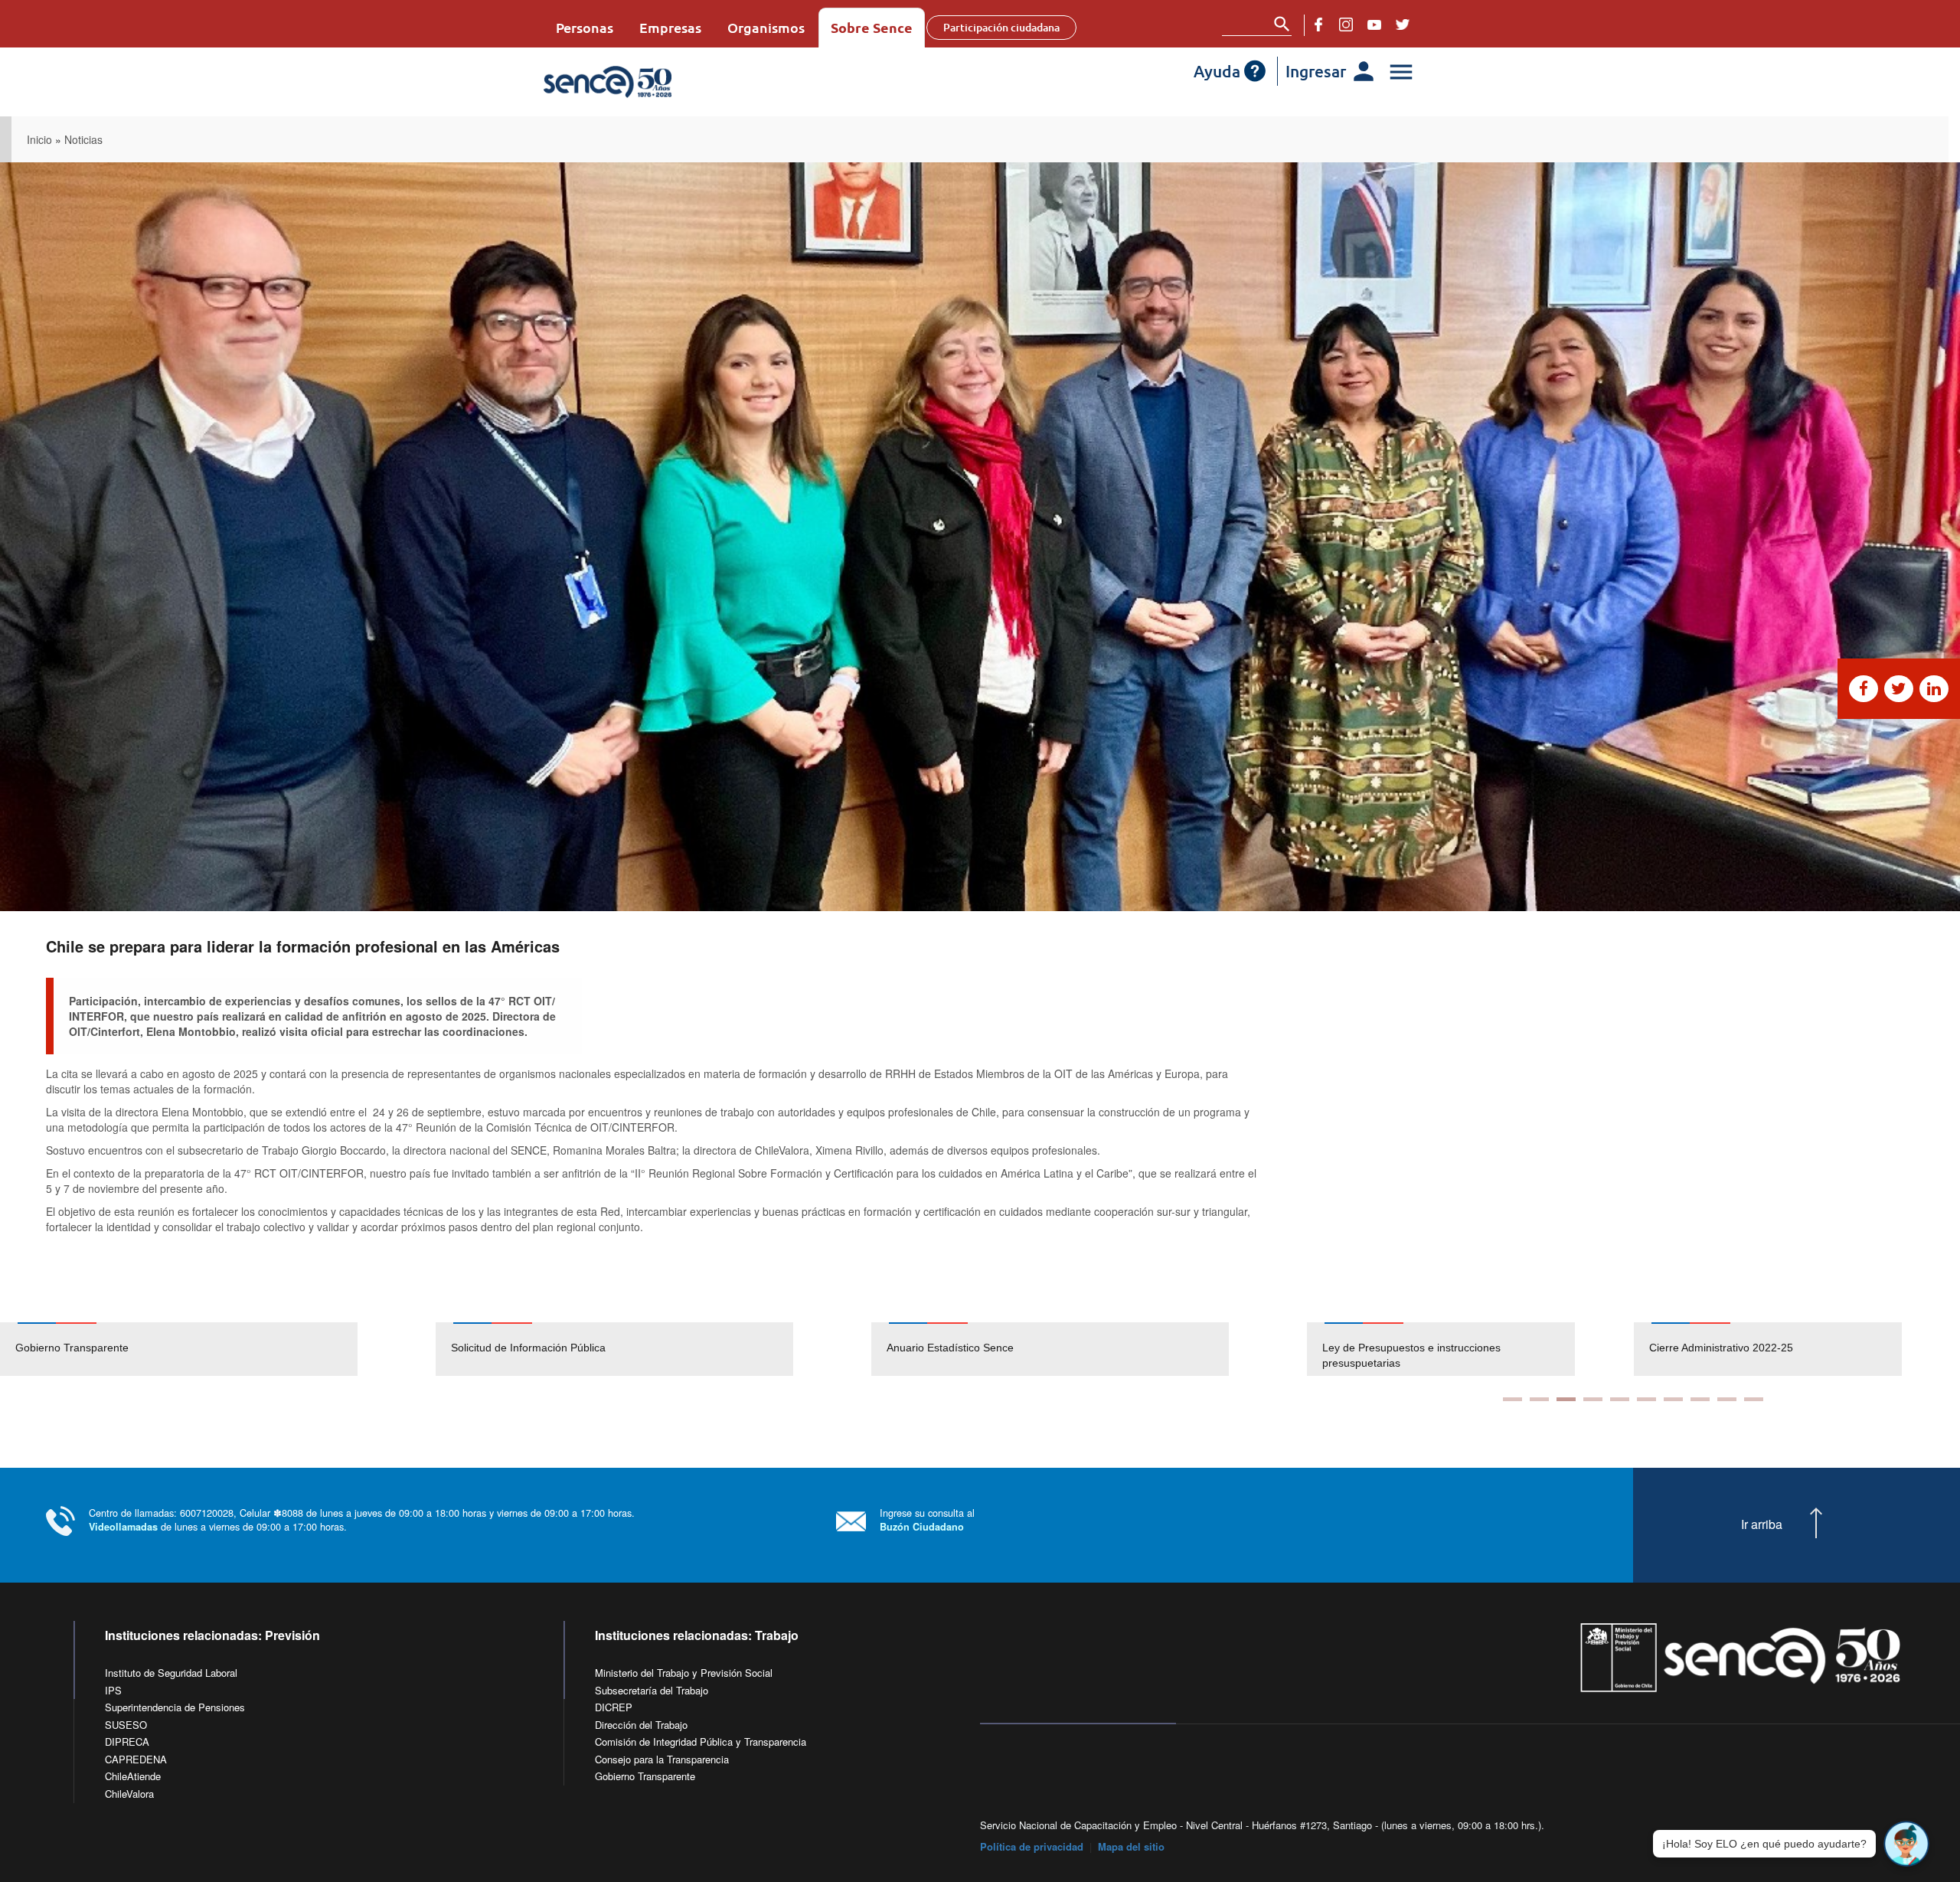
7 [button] (1673, 1399)
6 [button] (1646, 1399)
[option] (218, 1349)
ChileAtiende (133, 1776)
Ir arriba (1762, 1524)
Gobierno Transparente (72, 1348)
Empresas (670, 27)
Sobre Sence (872, 27)
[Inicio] (653, 82)
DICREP (614, 1707)
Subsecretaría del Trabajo (652, 1690)
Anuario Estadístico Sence (950, 1348)
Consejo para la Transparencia (662, 1759)
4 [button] (1593, 1399)
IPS (113, 1690)
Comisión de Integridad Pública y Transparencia (701, 1742)
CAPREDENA (136, 1759)
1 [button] (1512, 1399)
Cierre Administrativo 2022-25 (1394, 1348)
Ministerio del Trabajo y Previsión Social (684, 1673)
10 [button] (1754, 1399)
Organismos (766, 27)
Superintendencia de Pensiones (175, 1707)
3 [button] (1566, 1399)
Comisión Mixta (1686, 1348)
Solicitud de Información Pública (528, 1348)
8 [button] (1700, 1399)
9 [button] (1727, 1399)
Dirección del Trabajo (641, 1725)
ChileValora (129, 1794)
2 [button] (1539, 1399)
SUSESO (126, 1725)
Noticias (83, 139)
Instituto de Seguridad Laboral (171, 1673)
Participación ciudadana (1001, 27)
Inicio (39, 139)
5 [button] (1620, 1399)
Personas (585, 27)
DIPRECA (127, 1742)
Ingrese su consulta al (927, 1519)
